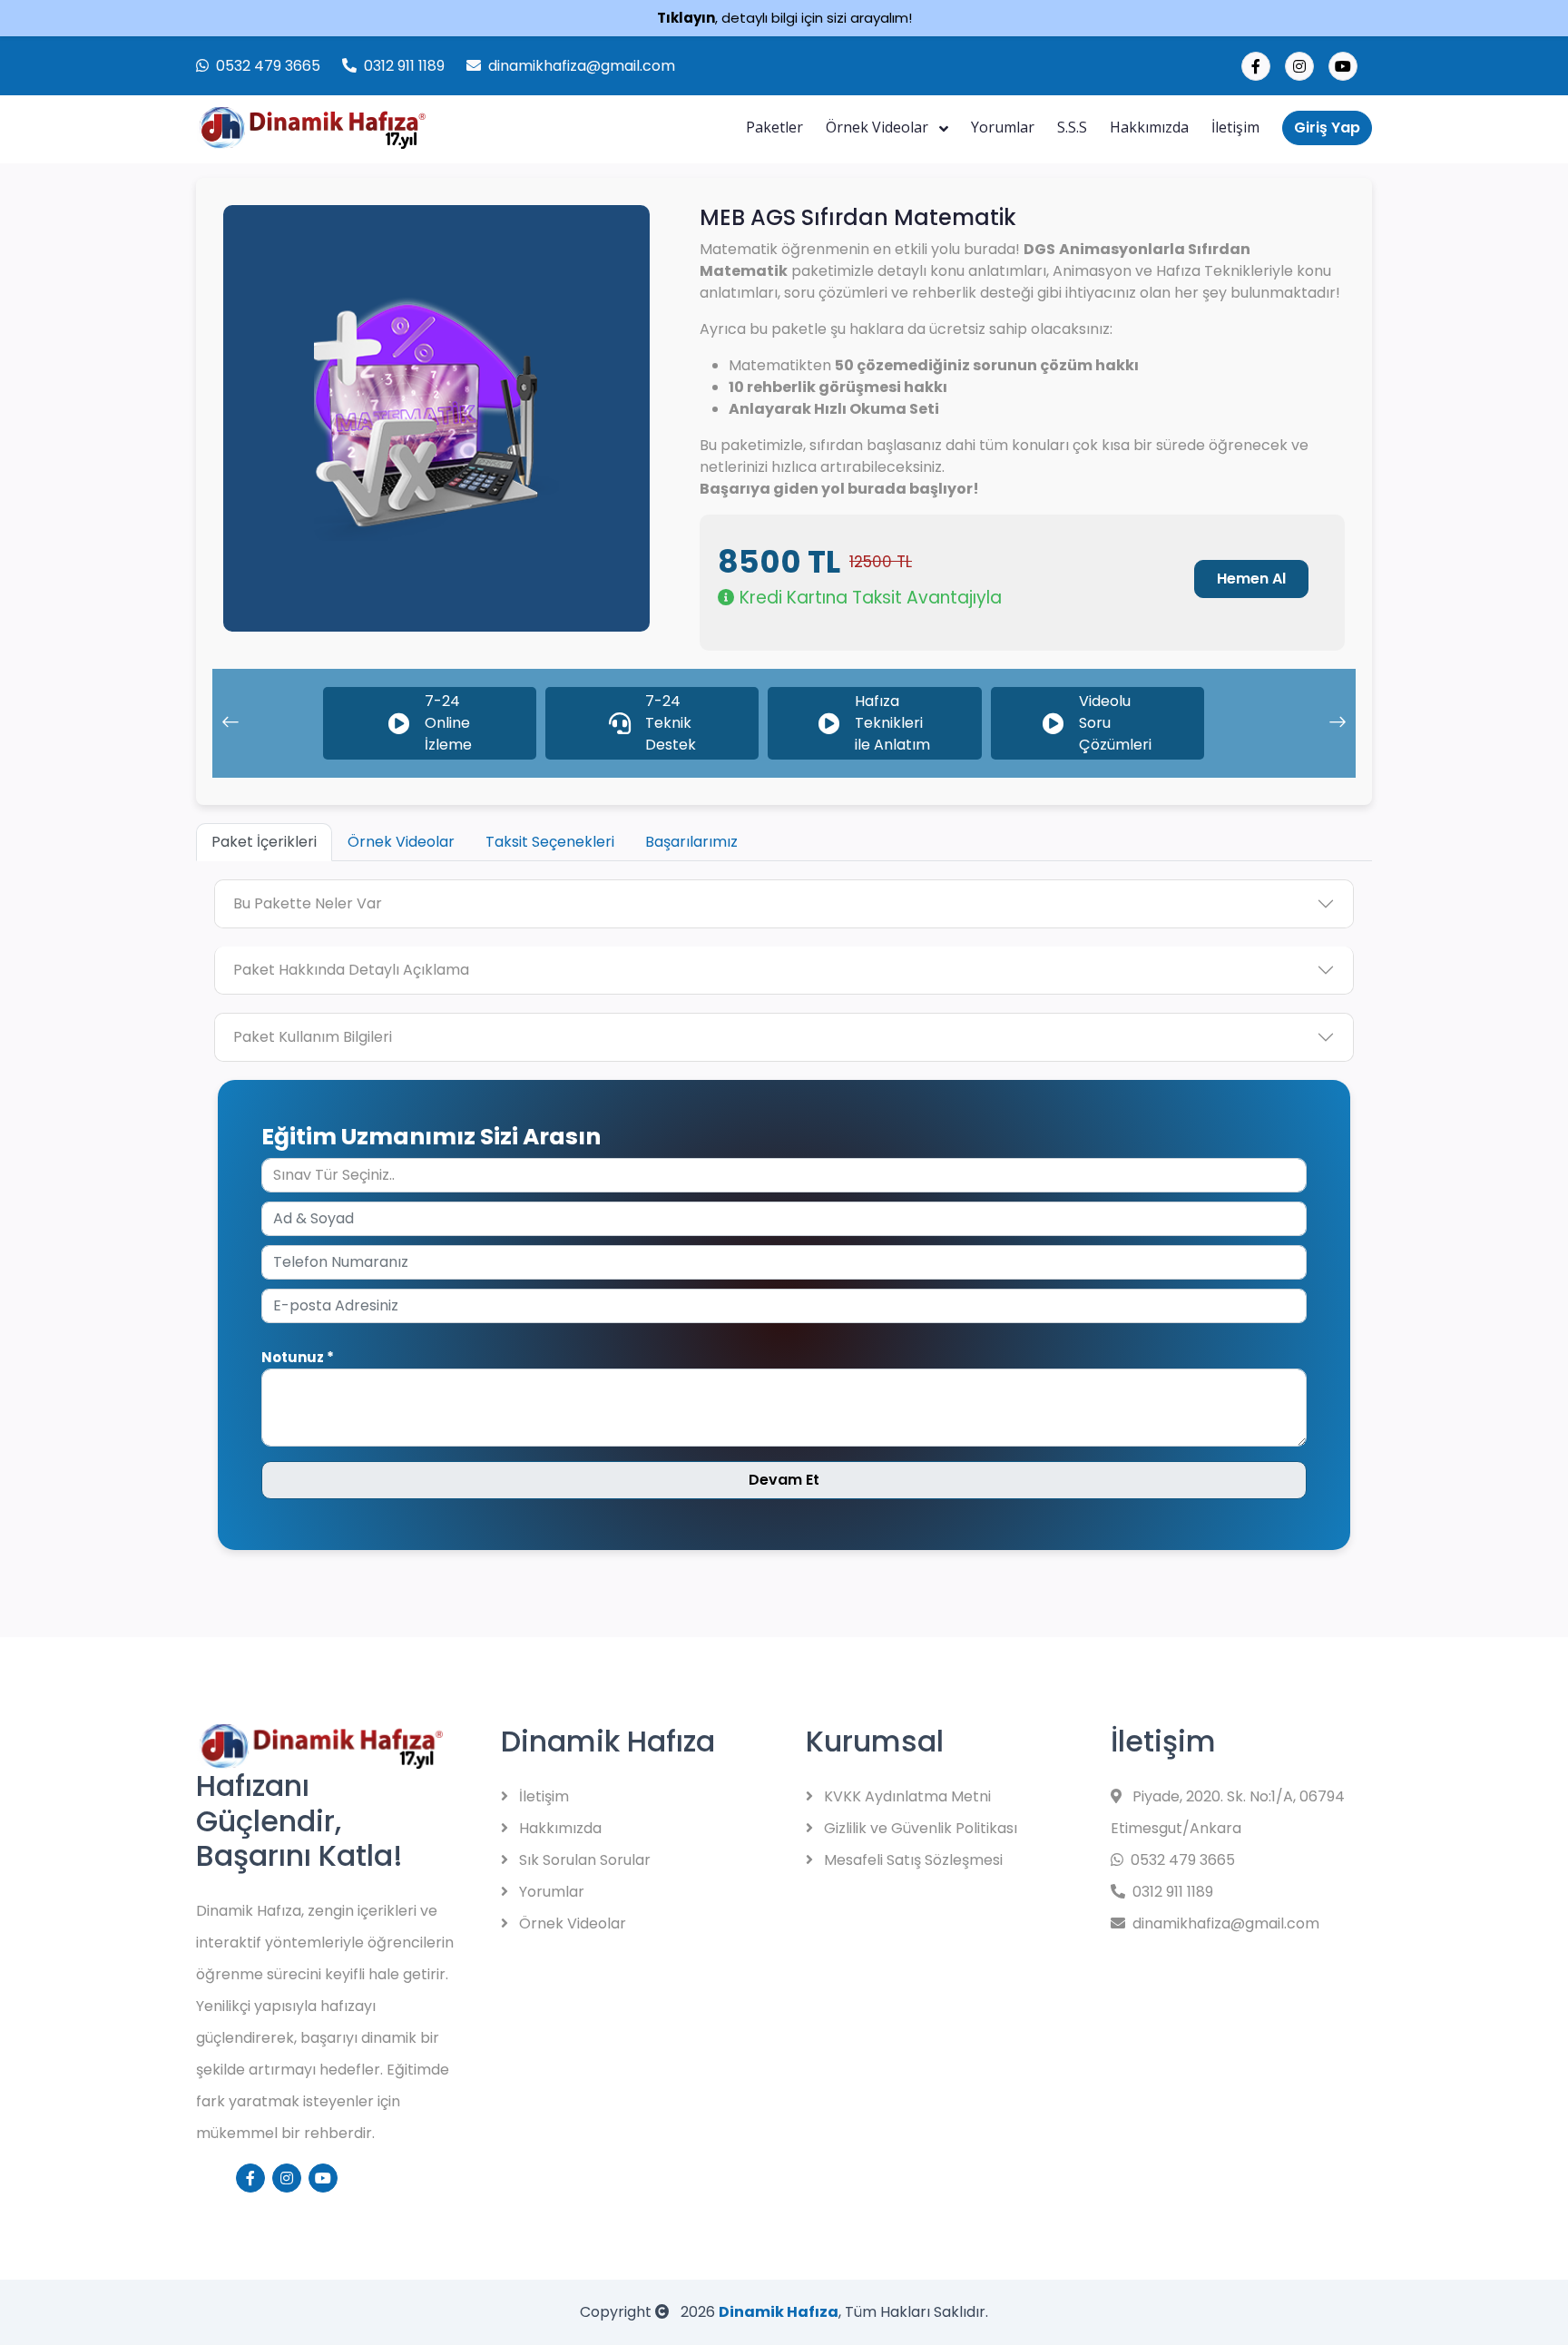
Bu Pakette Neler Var (308, 903)
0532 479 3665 (268, 66)
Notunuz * (298, 1357)
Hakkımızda (1149, 127)
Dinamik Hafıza (779, 2312)
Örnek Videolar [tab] (401, 842)
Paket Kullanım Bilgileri (313, 1037)
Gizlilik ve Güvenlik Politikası (919, 1828)
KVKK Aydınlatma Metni (906, 1796)
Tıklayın (686, 18)
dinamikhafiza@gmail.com (582, 66)
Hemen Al (1251, 579)
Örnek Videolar (879, 127)
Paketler (774, 127)
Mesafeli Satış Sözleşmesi (911, 1860)
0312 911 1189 (404, 66)
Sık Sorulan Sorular (583, 1860)
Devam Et (784, 1480)
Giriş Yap (1327, 128)
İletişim (1235, 127)
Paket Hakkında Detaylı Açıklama (351, 970)
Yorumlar (1003, 127)
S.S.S (1072, 127)
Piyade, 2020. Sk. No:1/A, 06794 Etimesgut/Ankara (1228, 1812)
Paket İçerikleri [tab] (264, 842)
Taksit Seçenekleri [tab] (550, 842)
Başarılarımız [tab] (691, 842)
